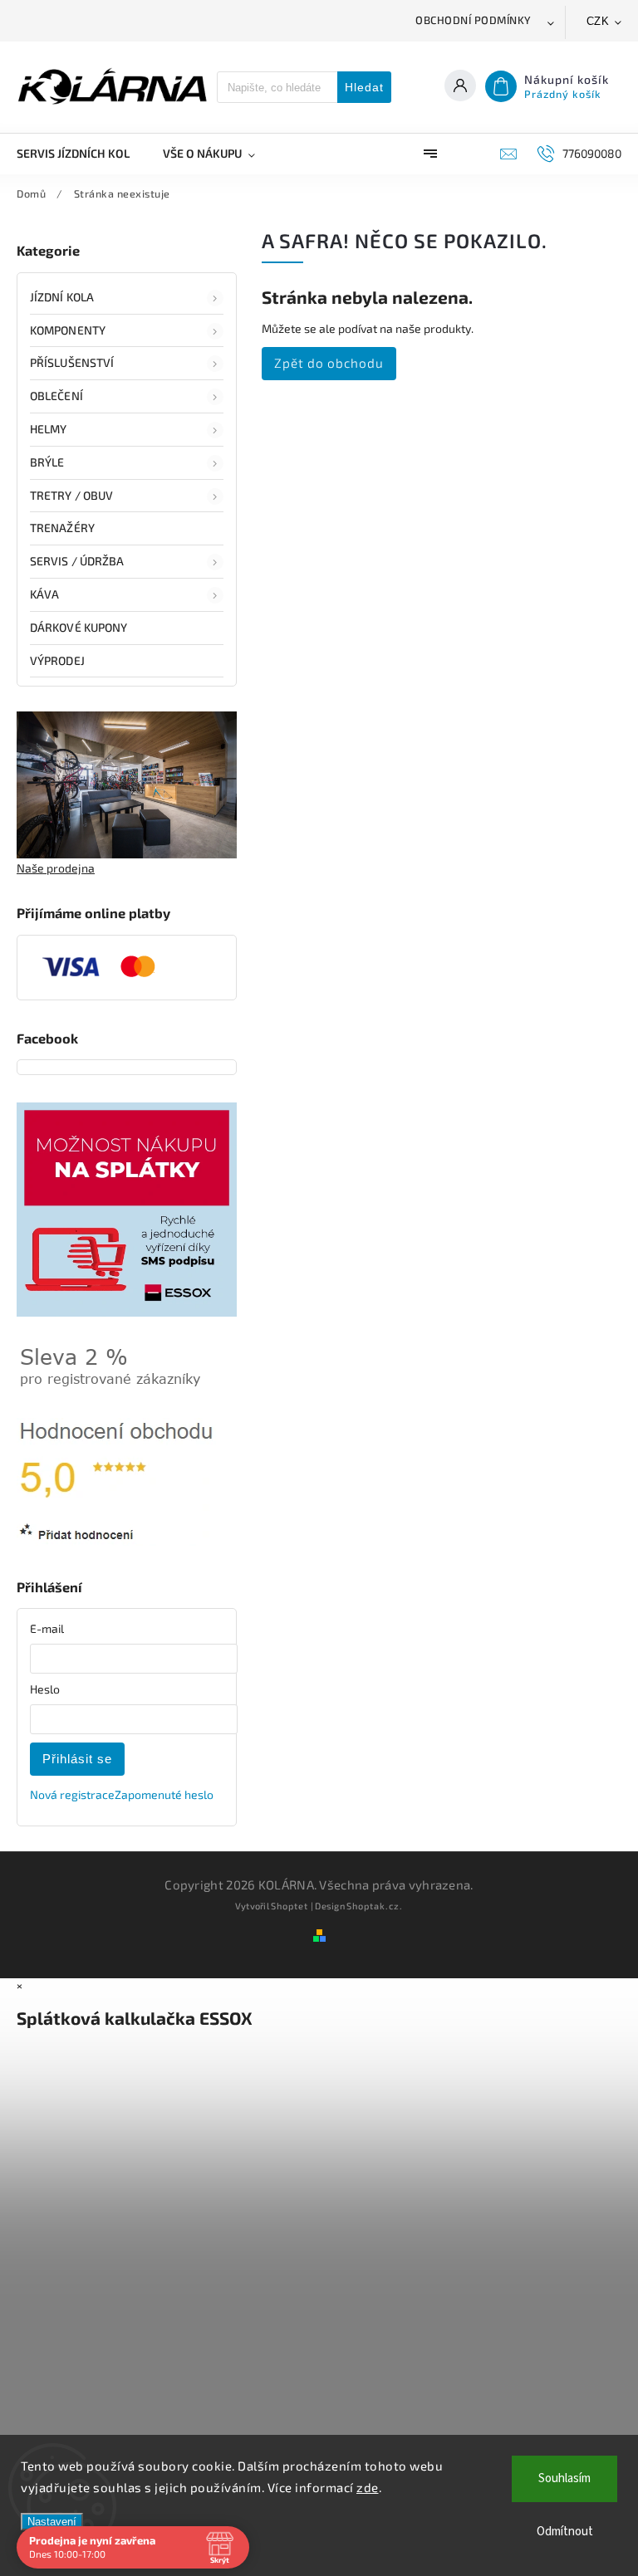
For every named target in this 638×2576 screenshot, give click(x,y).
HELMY (49, 429)
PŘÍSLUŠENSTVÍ (72, 362)
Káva (44, 594)
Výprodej (57, 660)
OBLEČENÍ (56, 396)
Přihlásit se (77, 1759)
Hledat (364, 87)
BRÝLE (47, 462)
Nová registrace (72, 1794)
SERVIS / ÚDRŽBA (77, 561)
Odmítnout (565, 2532)
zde (368, 2487)
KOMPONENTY (68, 330)
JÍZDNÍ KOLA (62, 297)
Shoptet (290, 1906)
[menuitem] (81, 154)
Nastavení (52, 2522)
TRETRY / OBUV (71, 495)
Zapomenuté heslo (164, 1794)
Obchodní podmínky (474, 20)
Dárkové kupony (79, 627)
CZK (598, 21)
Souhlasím (564, 2478)
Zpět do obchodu (329, 363)
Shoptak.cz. (375, 1906)
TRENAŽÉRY (62, 528)
